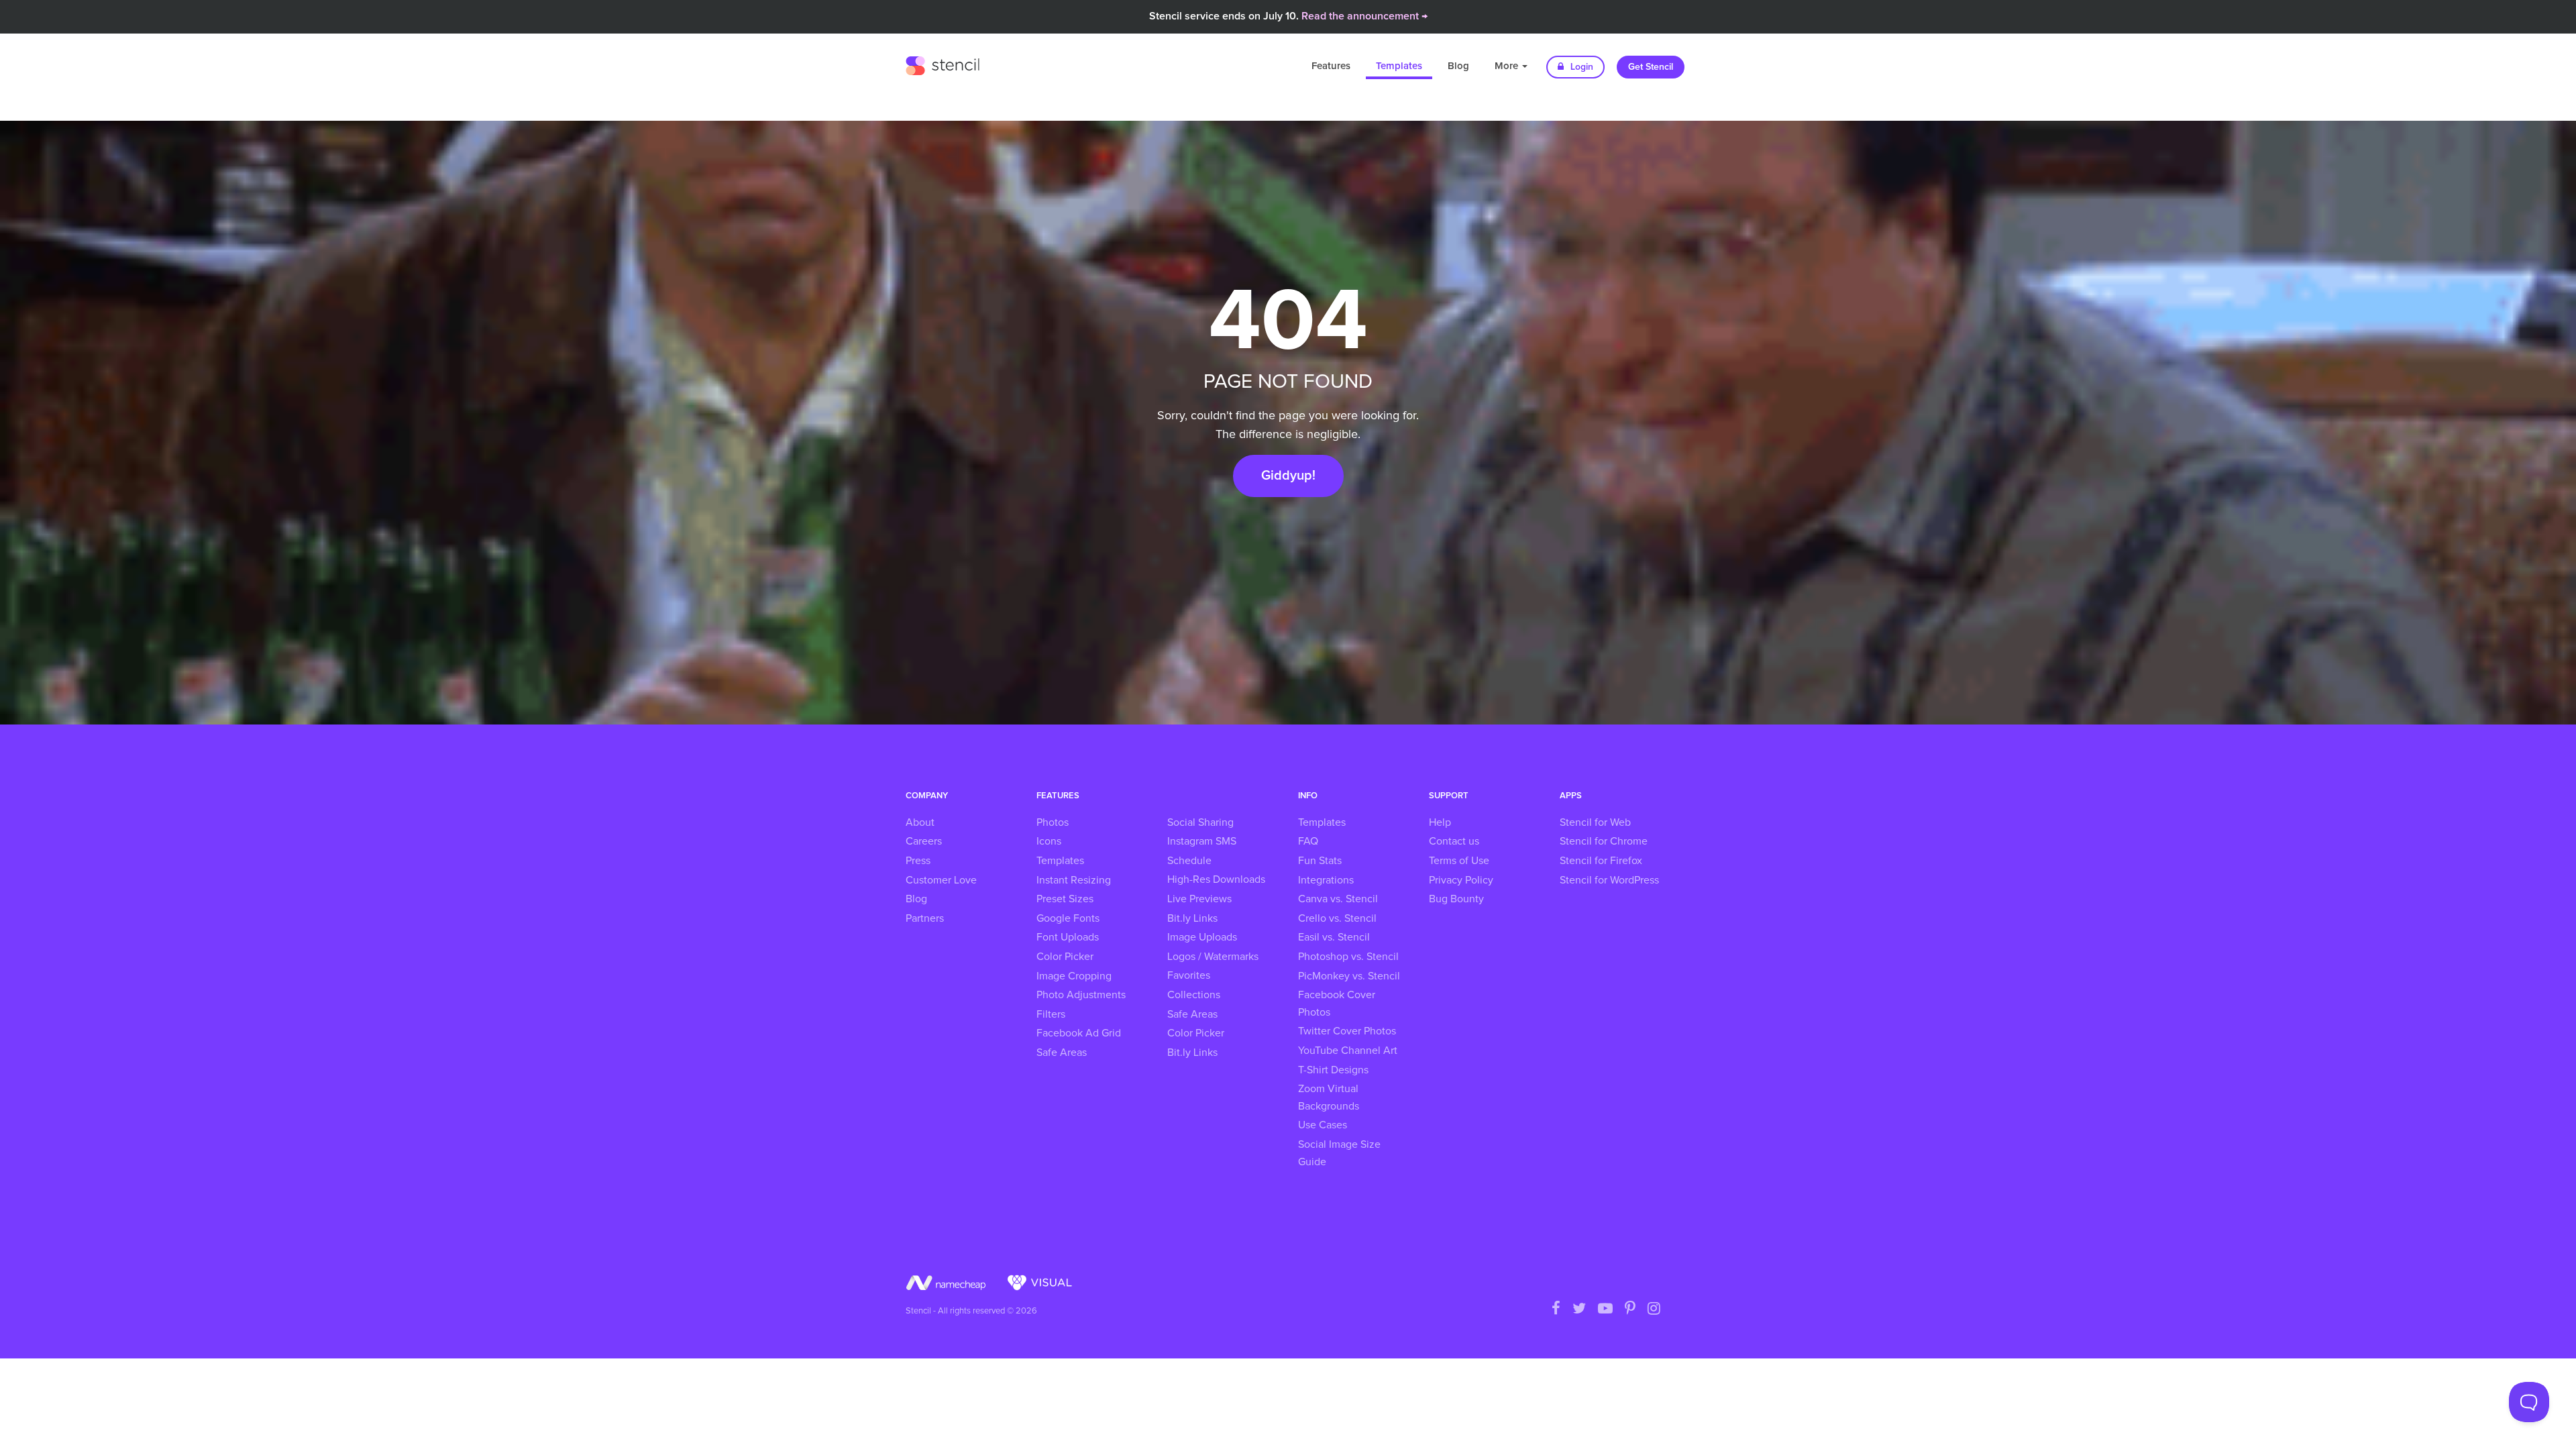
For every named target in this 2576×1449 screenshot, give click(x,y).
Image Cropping (1074, 976)
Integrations (1326, 880)
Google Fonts (1068, 918)
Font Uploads (1068, 937)
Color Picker (1065, 957)
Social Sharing (1200, 822)
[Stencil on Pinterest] (1630, 1309)
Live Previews (1199, 899)
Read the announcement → (1364, 16)
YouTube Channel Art (1348, 1051)
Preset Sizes (1065, 899)
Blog (1458, 66)
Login (1580, 67)
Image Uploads (1202, 937)
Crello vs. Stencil (1337, 918)
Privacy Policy (1461, 880)
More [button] (1508, 66)
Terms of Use (1459, 861)
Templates (1399, 66)
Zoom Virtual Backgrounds (1329, 1097)
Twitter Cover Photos (1347, 1031)
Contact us (1454, 841)
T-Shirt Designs (1333, 1070)
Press (918, 861)
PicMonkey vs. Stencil (1349, 976)
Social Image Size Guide (1339, 1153)
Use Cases (1323, 1125)
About (920, 822)
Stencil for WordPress (1609, 880)
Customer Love (941, 880)
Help (1440, 822)
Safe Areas (1062, 1053)
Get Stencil (1651, 67)
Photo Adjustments (1081, 995)
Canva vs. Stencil (1338, 899)
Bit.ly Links (1192, 918)
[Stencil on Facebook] (1556, 1309)
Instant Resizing (1074, 880)
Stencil (943, 64)
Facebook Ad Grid (1079, 1033)
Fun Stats (1320, 861)
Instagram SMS (1202, 841)
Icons (1049, 841)
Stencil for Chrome (1604, 841)
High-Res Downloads (1216, 879)
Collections (1194, 995)
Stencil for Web (1595, 822)
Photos (1053, 822)
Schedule (1189, 861)
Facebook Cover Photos (1337, 1004)
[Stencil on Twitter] (1579, 1309)
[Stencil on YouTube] (1605, 1309)
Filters (1051, 1014)
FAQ (1308, 841)
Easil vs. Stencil (1334, 937)
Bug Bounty (1456, 899)
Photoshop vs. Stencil (1348, 957)
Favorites (1189, 975)
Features (1331, 66)
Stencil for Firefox (1601, 861)
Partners (925, 918)
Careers (924, 841)
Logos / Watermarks (1213, 957)
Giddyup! (1288, 476)
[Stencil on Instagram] (1654, 1309)
